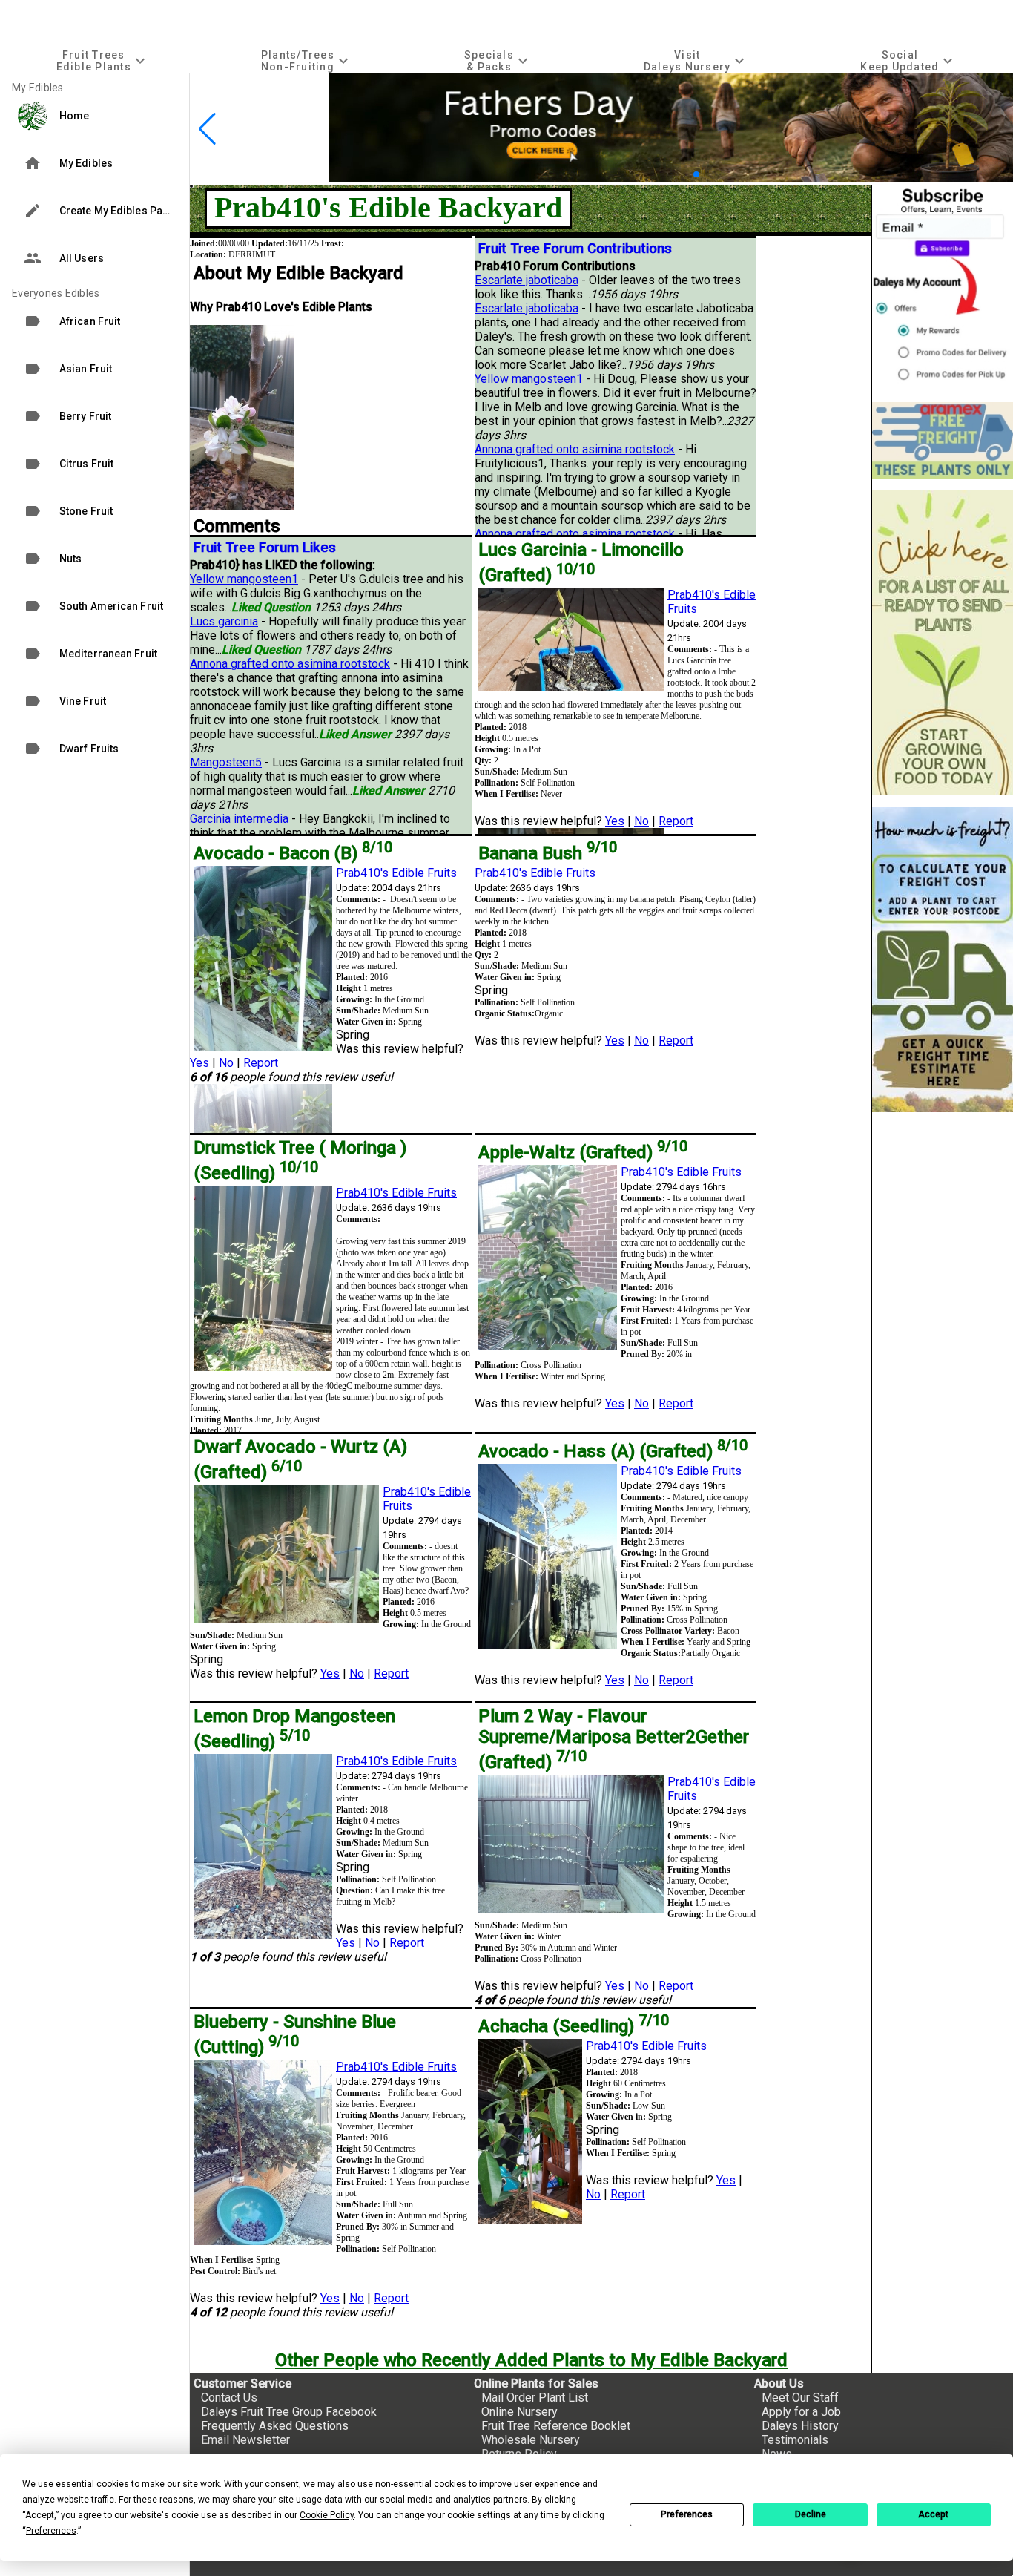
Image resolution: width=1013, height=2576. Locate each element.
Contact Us (229, 2398)
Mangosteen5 (226, 762)
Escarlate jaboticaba (527, 280)
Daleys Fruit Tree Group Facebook (289, 2412)
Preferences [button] (51, 2531)
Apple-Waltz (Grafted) (583, 1152)
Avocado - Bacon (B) (293, 853)
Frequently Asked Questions (275, 2426)
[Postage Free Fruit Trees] (943, 440)
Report (676, 821)
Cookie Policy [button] (327, 2515)
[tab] (102, 60)
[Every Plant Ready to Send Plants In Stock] (943, 643)
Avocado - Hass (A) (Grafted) (613, 1451)
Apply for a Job (801, 2412)
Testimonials (795, 2440)
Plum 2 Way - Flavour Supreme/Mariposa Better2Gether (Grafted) (614, 1739)
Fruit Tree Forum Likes (265, 548)
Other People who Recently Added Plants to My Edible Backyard (531, 2360)
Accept (933, 2514)
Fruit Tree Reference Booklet (556, 2426)
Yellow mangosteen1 (529, 379)
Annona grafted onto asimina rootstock (575, 449)
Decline (811, 2514)
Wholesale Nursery (531, 2440)
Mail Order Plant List (535, 2398)
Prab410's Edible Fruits (396, 873)
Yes (615, 821)
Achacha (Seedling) (574, 2026)
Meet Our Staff (800, 2398)
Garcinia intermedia (239, 819)
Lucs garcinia (224, 621)
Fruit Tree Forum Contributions (575, 249)
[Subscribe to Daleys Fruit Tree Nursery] (943, 287)
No (641, 821)
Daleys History (800, 2426)
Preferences (687, 2514)
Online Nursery (519, 2412)
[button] (673, 175)
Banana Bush (548, 853)
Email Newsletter (245, 2440)
